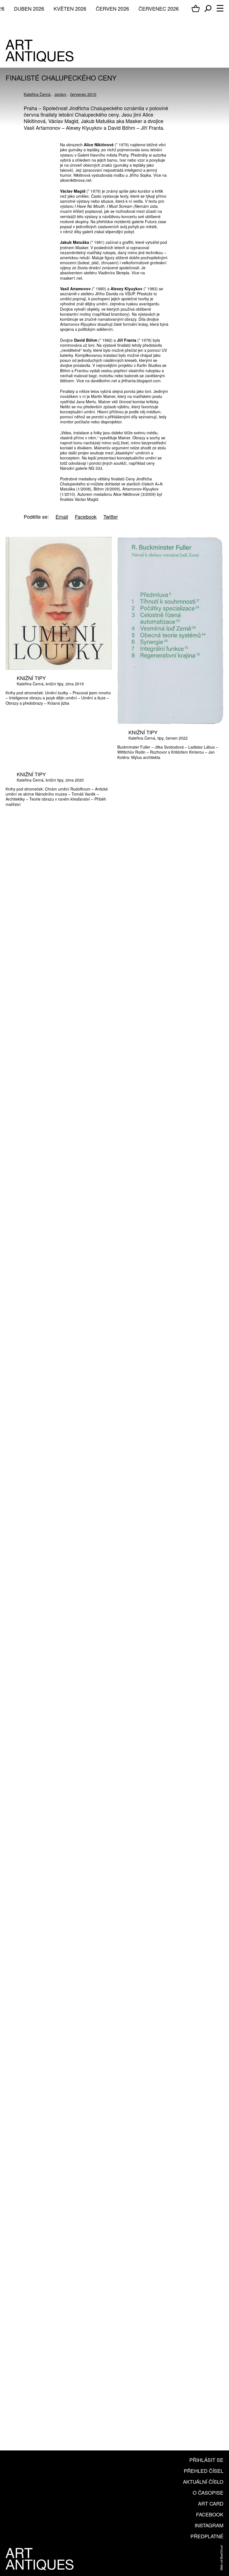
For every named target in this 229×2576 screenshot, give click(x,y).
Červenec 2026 (159, 8)
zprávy (60, 94)
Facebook (210, 2514)
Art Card (211, 2503)
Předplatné (207, 2536)
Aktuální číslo (203, 2481)
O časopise (208, 2492)
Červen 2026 (112, 8)
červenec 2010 (83, 94)
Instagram (209, 2525)
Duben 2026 (29, 8)
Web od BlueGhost (221, 2558)
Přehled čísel (204, 2471)
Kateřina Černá (37, 94)
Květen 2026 (70, 8)
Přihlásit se (206, 2460)
